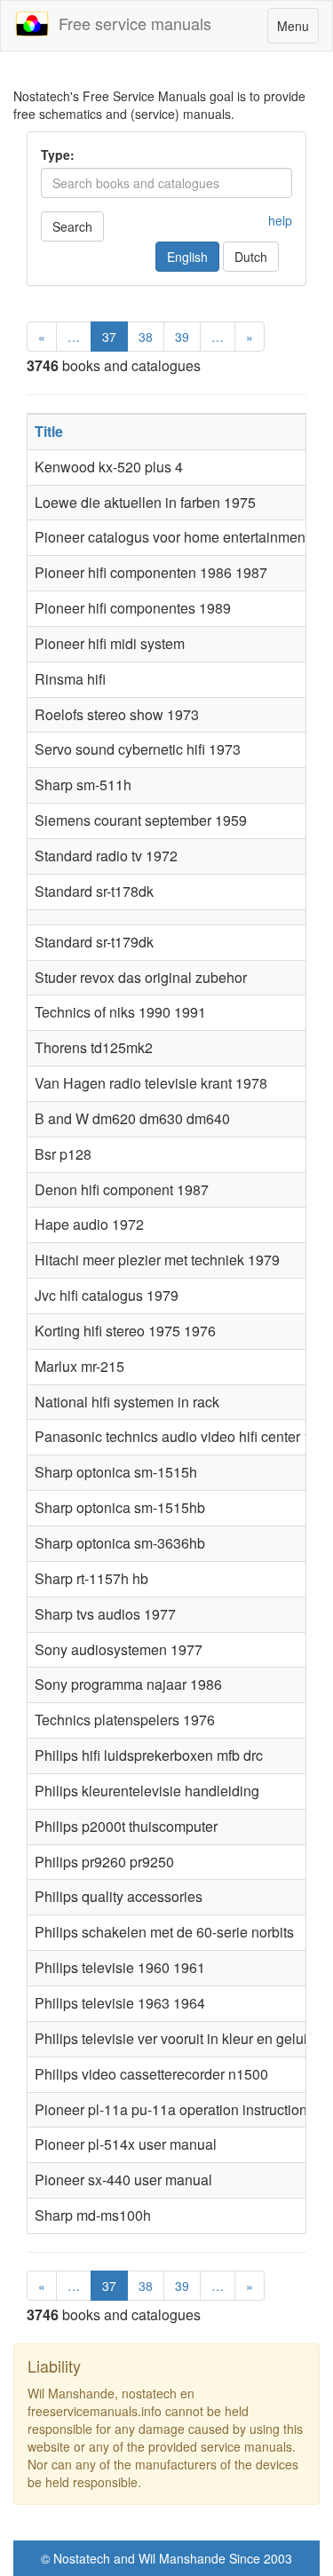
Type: (58, 155)
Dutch (251, 257)
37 (109, 337)
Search (72, 226)
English (187, 257)
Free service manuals (131, 23)
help (280, 220)
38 (146, 337)
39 (182, 337)
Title (49, 431)
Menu (297, 30)
